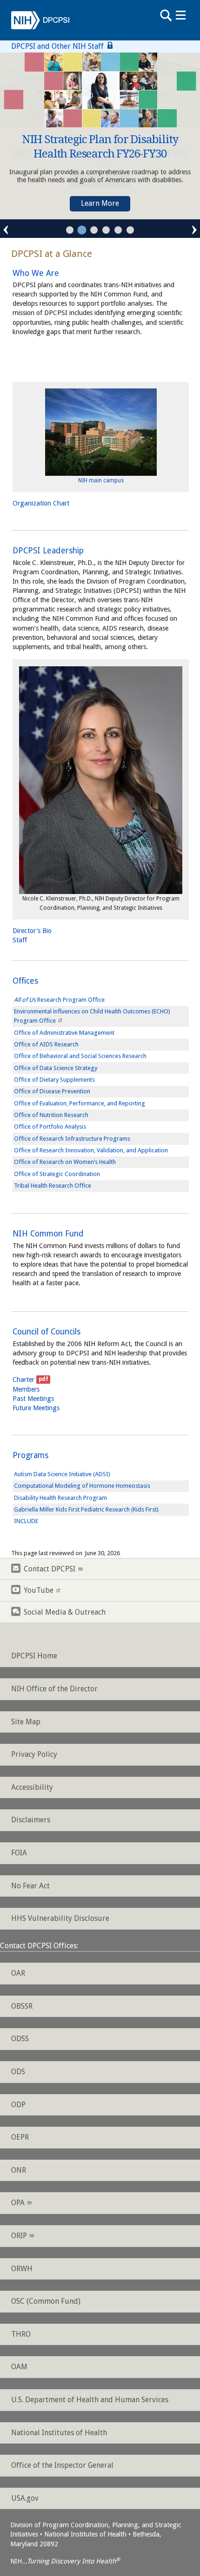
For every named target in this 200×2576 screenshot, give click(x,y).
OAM (19, 2367)
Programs (30, 1455)
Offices (25, 981)
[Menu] (181, 15)
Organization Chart (41, 503)
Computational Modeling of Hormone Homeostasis (82, 1486)
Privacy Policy (34, 1754)
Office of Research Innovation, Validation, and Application (91, 1150)
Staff (20, 940)
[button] (70, 230)
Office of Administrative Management (64, 1033)
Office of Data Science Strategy (56, 1068)
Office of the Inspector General (62, 2465)
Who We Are (36, 273)
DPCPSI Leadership (48, 551)
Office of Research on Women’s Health (65, 1162)
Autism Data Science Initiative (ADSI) (62, 1474)
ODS (18, 2072)
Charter (23, 1380)
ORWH (22, 2269)
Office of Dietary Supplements (54, 1080)
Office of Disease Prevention (52, 1091)
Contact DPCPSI (50, 1569)
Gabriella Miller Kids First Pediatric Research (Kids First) (86, 1509)
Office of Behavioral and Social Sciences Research (80, 1056)
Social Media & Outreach (65, 1612)
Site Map (26, 1722)
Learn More (100, 203)
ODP (18, 2105)
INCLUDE (26, 1521)
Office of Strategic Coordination (57, 1174)
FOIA (19, 1853)
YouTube (39, 1590)
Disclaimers (31, 1820)
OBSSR (22, 2006)
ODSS (20, 2039)
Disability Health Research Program (60, 1498)
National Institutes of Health (59, 2433)
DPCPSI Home (34, 1656)
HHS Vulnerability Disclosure (60, 1918)
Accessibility (32, 1787)
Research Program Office (59, 1000)
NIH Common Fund (48, 1234)
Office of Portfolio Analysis (50, 1127)
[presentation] (6, 228)
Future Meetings (36, 1408)
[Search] (166, 15)
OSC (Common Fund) (46, 2301)
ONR (19, 2170)
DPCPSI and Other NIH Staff (58, 46)
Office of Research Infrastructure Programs (72, 1139)
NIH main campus (101, 480)
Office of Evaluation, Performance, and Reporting (80, 1103)
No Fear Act (30, 1886)
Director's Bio (32, 931)
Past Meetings (33, 1399)
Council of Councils (47, 1332)
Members (26, 1389)
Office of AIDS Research (46, 1044)
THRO (21, 2334)
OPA (18, 2203)
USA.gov (25, 2498)
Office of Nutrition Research (51, 1115)
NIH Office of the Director (54, 1689)
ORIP (19, 2236)
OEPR (20, 2137)
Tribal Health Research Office (53, 1186)
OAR (18, 1973)
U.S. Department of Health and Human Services (90, 2400)
